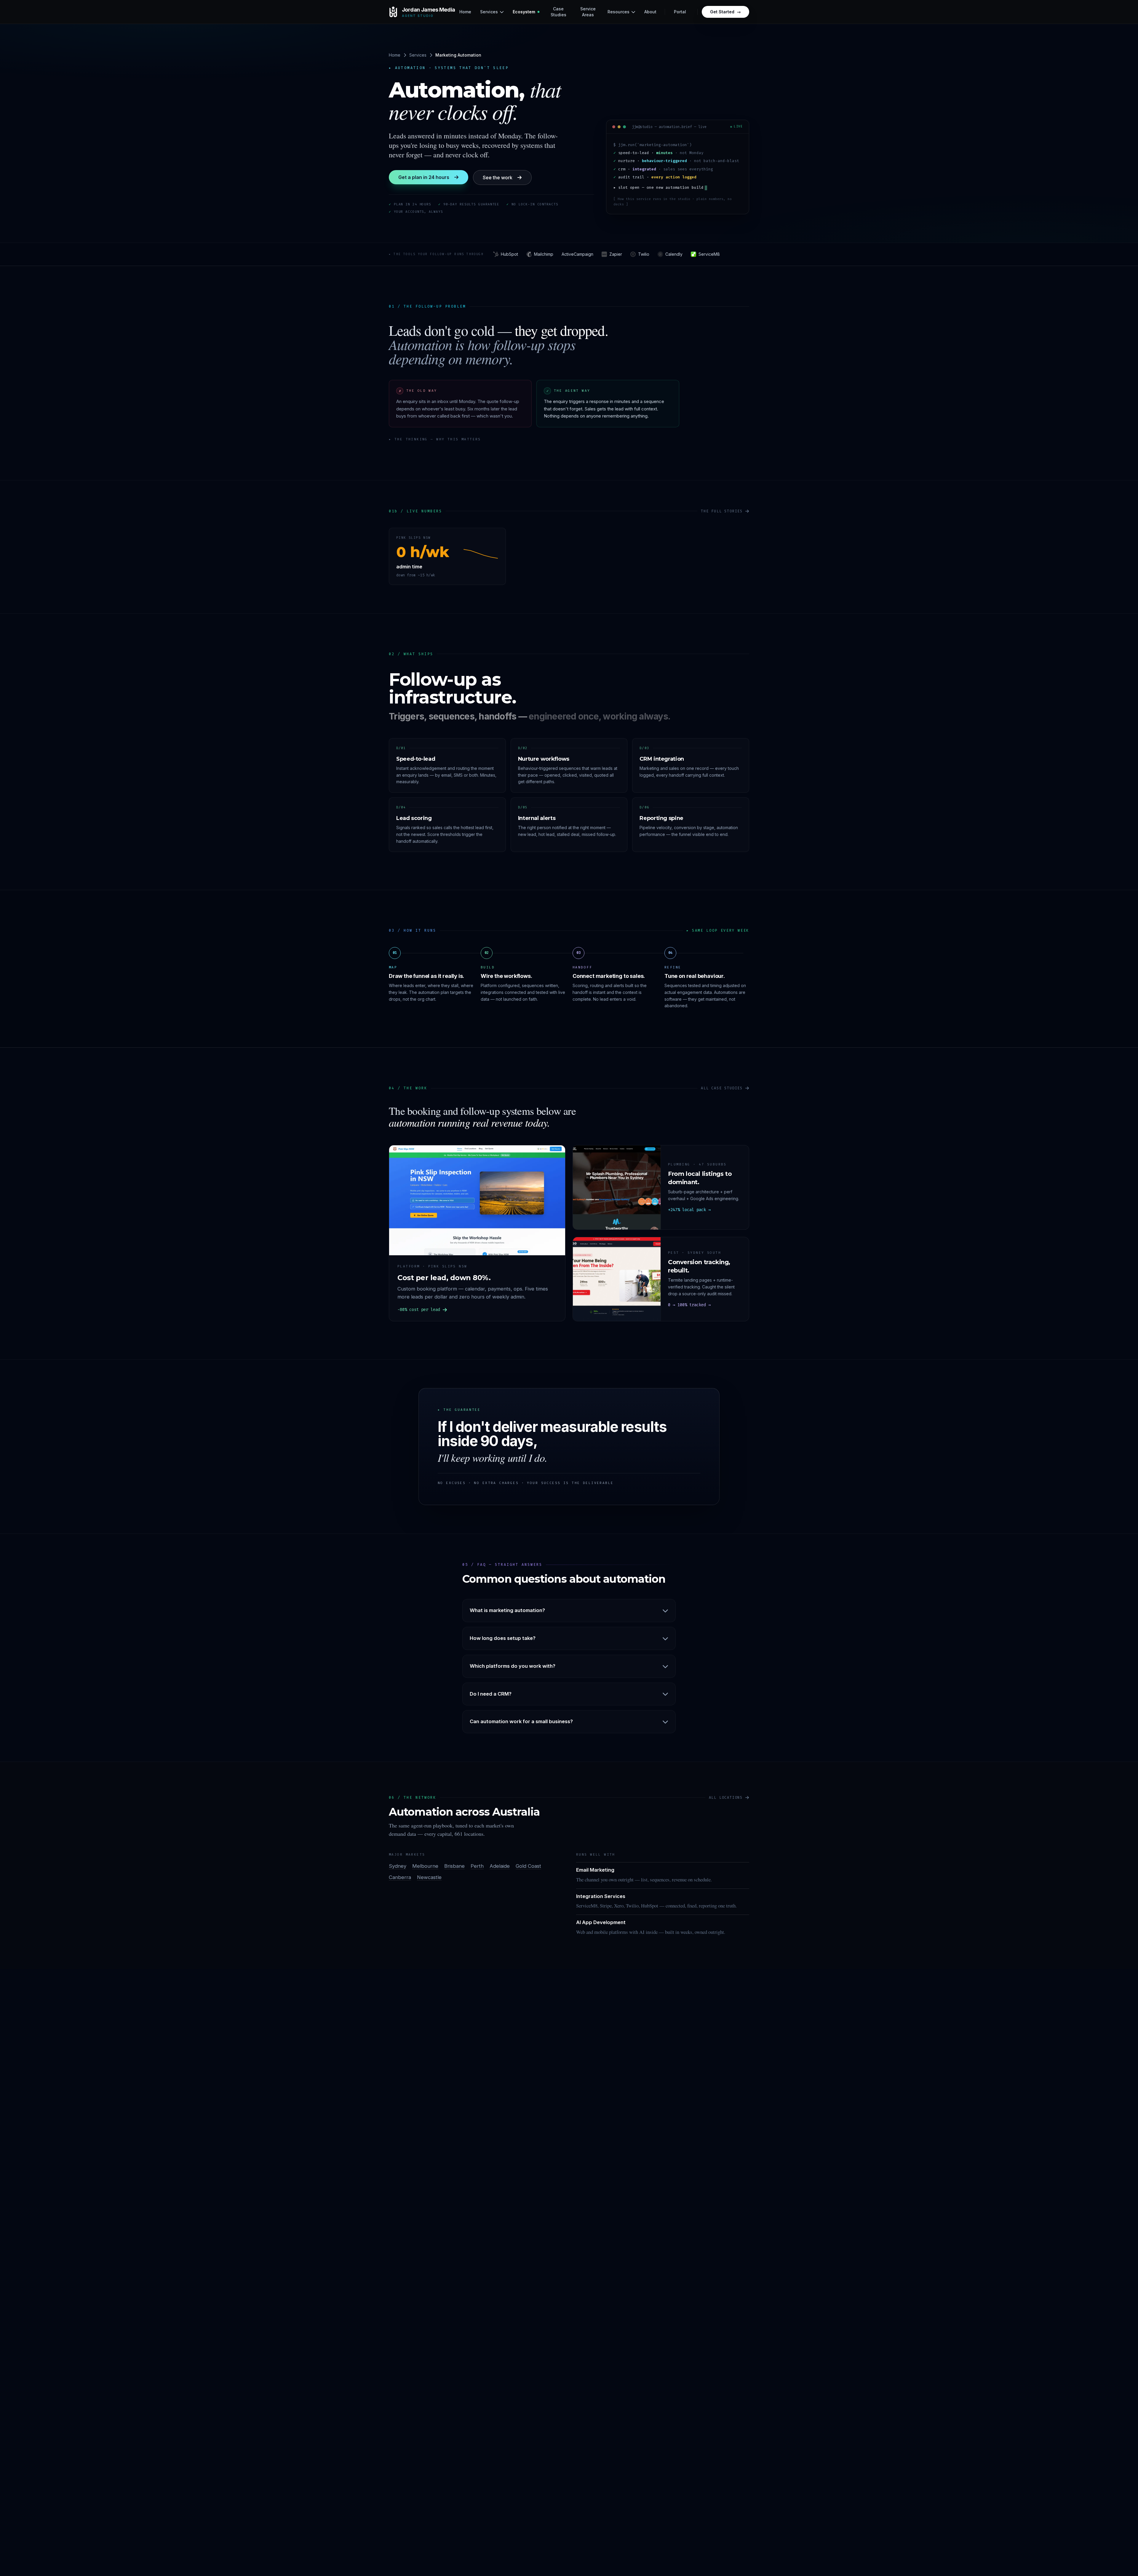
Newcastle (429, 1877)
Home (395, 55)
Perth (477, 1866)
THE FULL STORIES (722, 511)
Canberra (400, 1877)
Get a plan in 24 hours (424, 177)
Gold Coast (528, 1866)
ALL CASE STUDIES (722, 1088)
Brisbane (454, 1866)
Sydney (398, 1866)
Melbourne (425, 1866)
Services (418, 55)
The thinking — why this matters (435, 439)
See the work (498, 178)
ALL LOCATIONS (726, 1798)
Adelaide (500, 1866)
